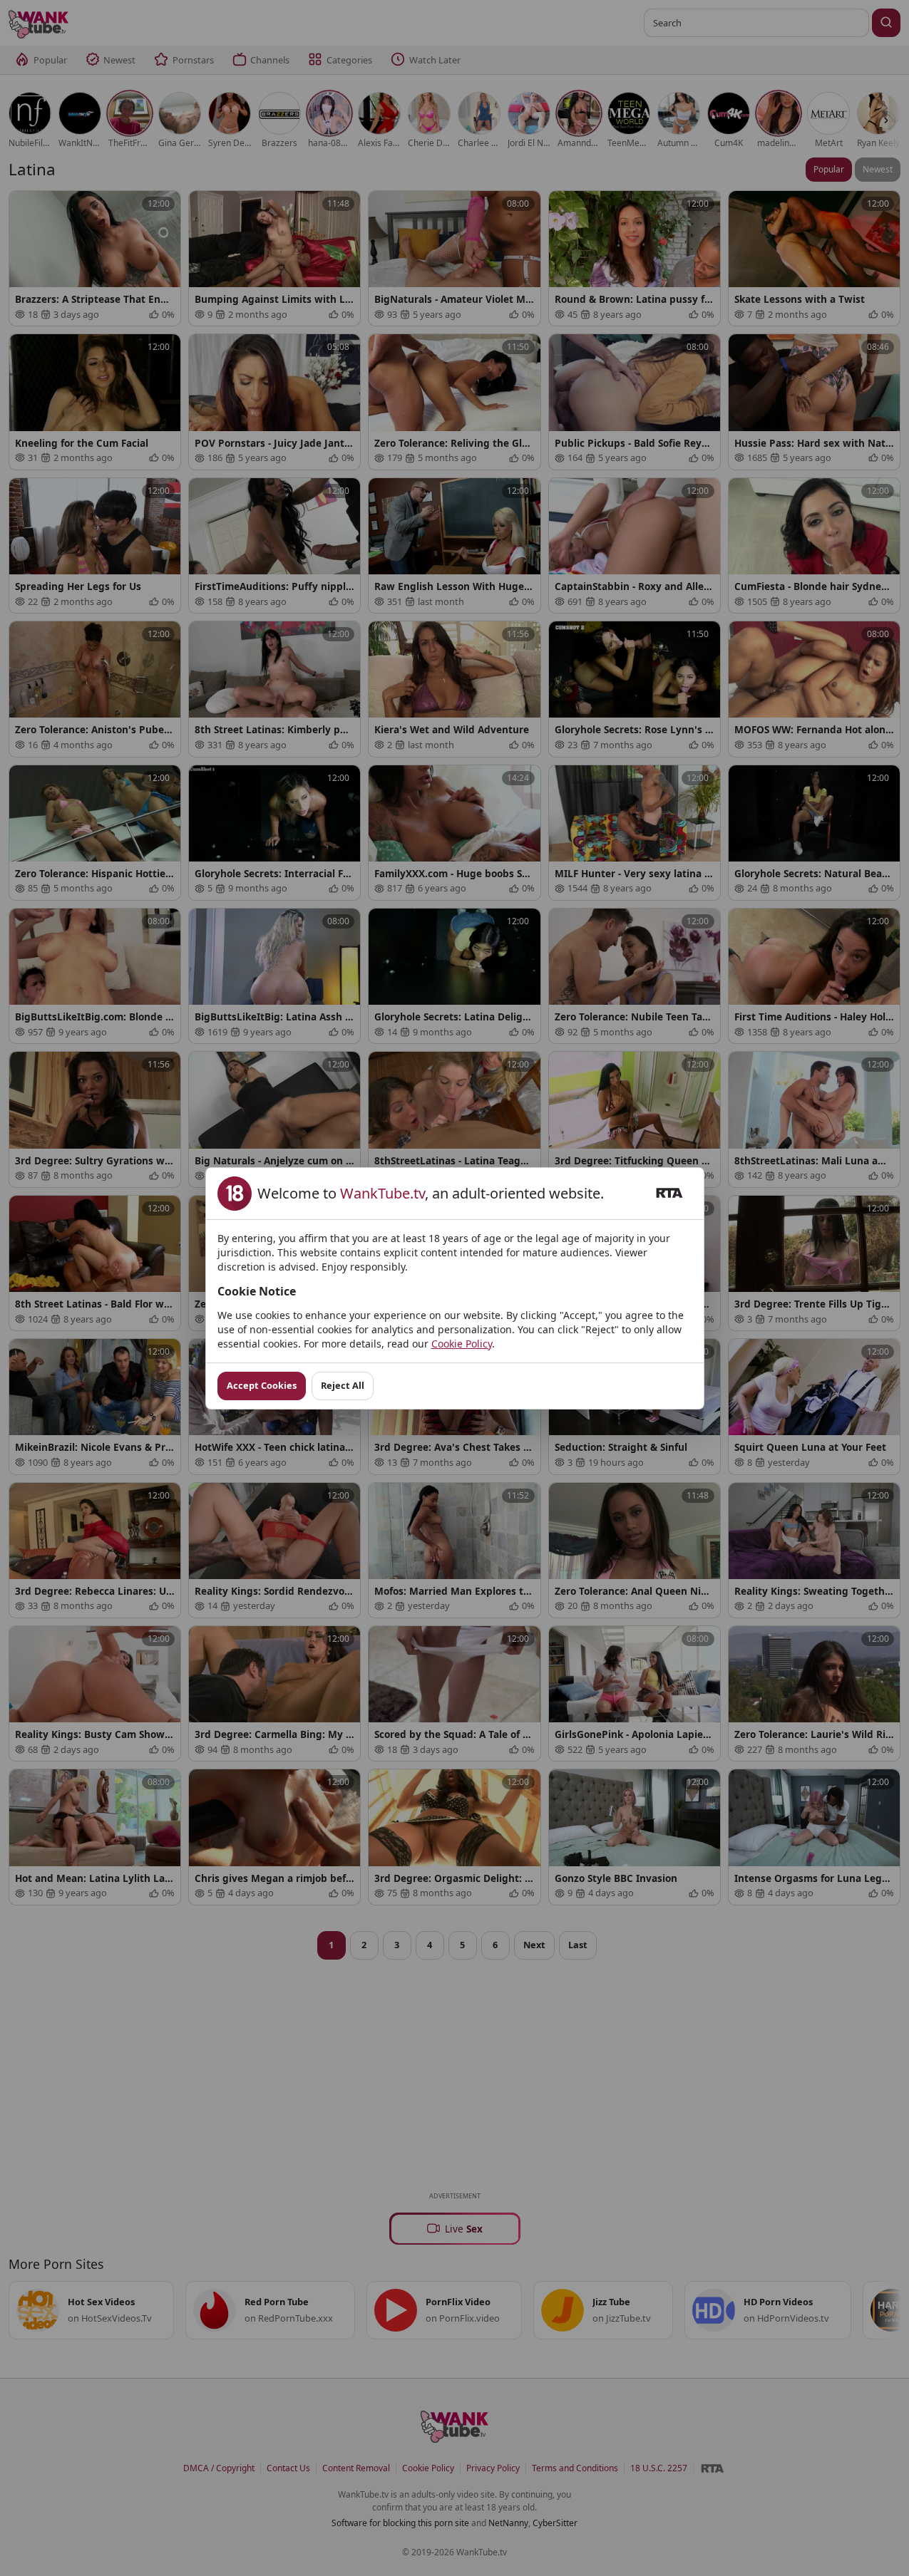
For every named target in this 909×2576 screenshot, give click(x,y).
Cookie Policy (462, 1344)
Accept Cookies (262, 1385)
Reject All (343, 1385)
